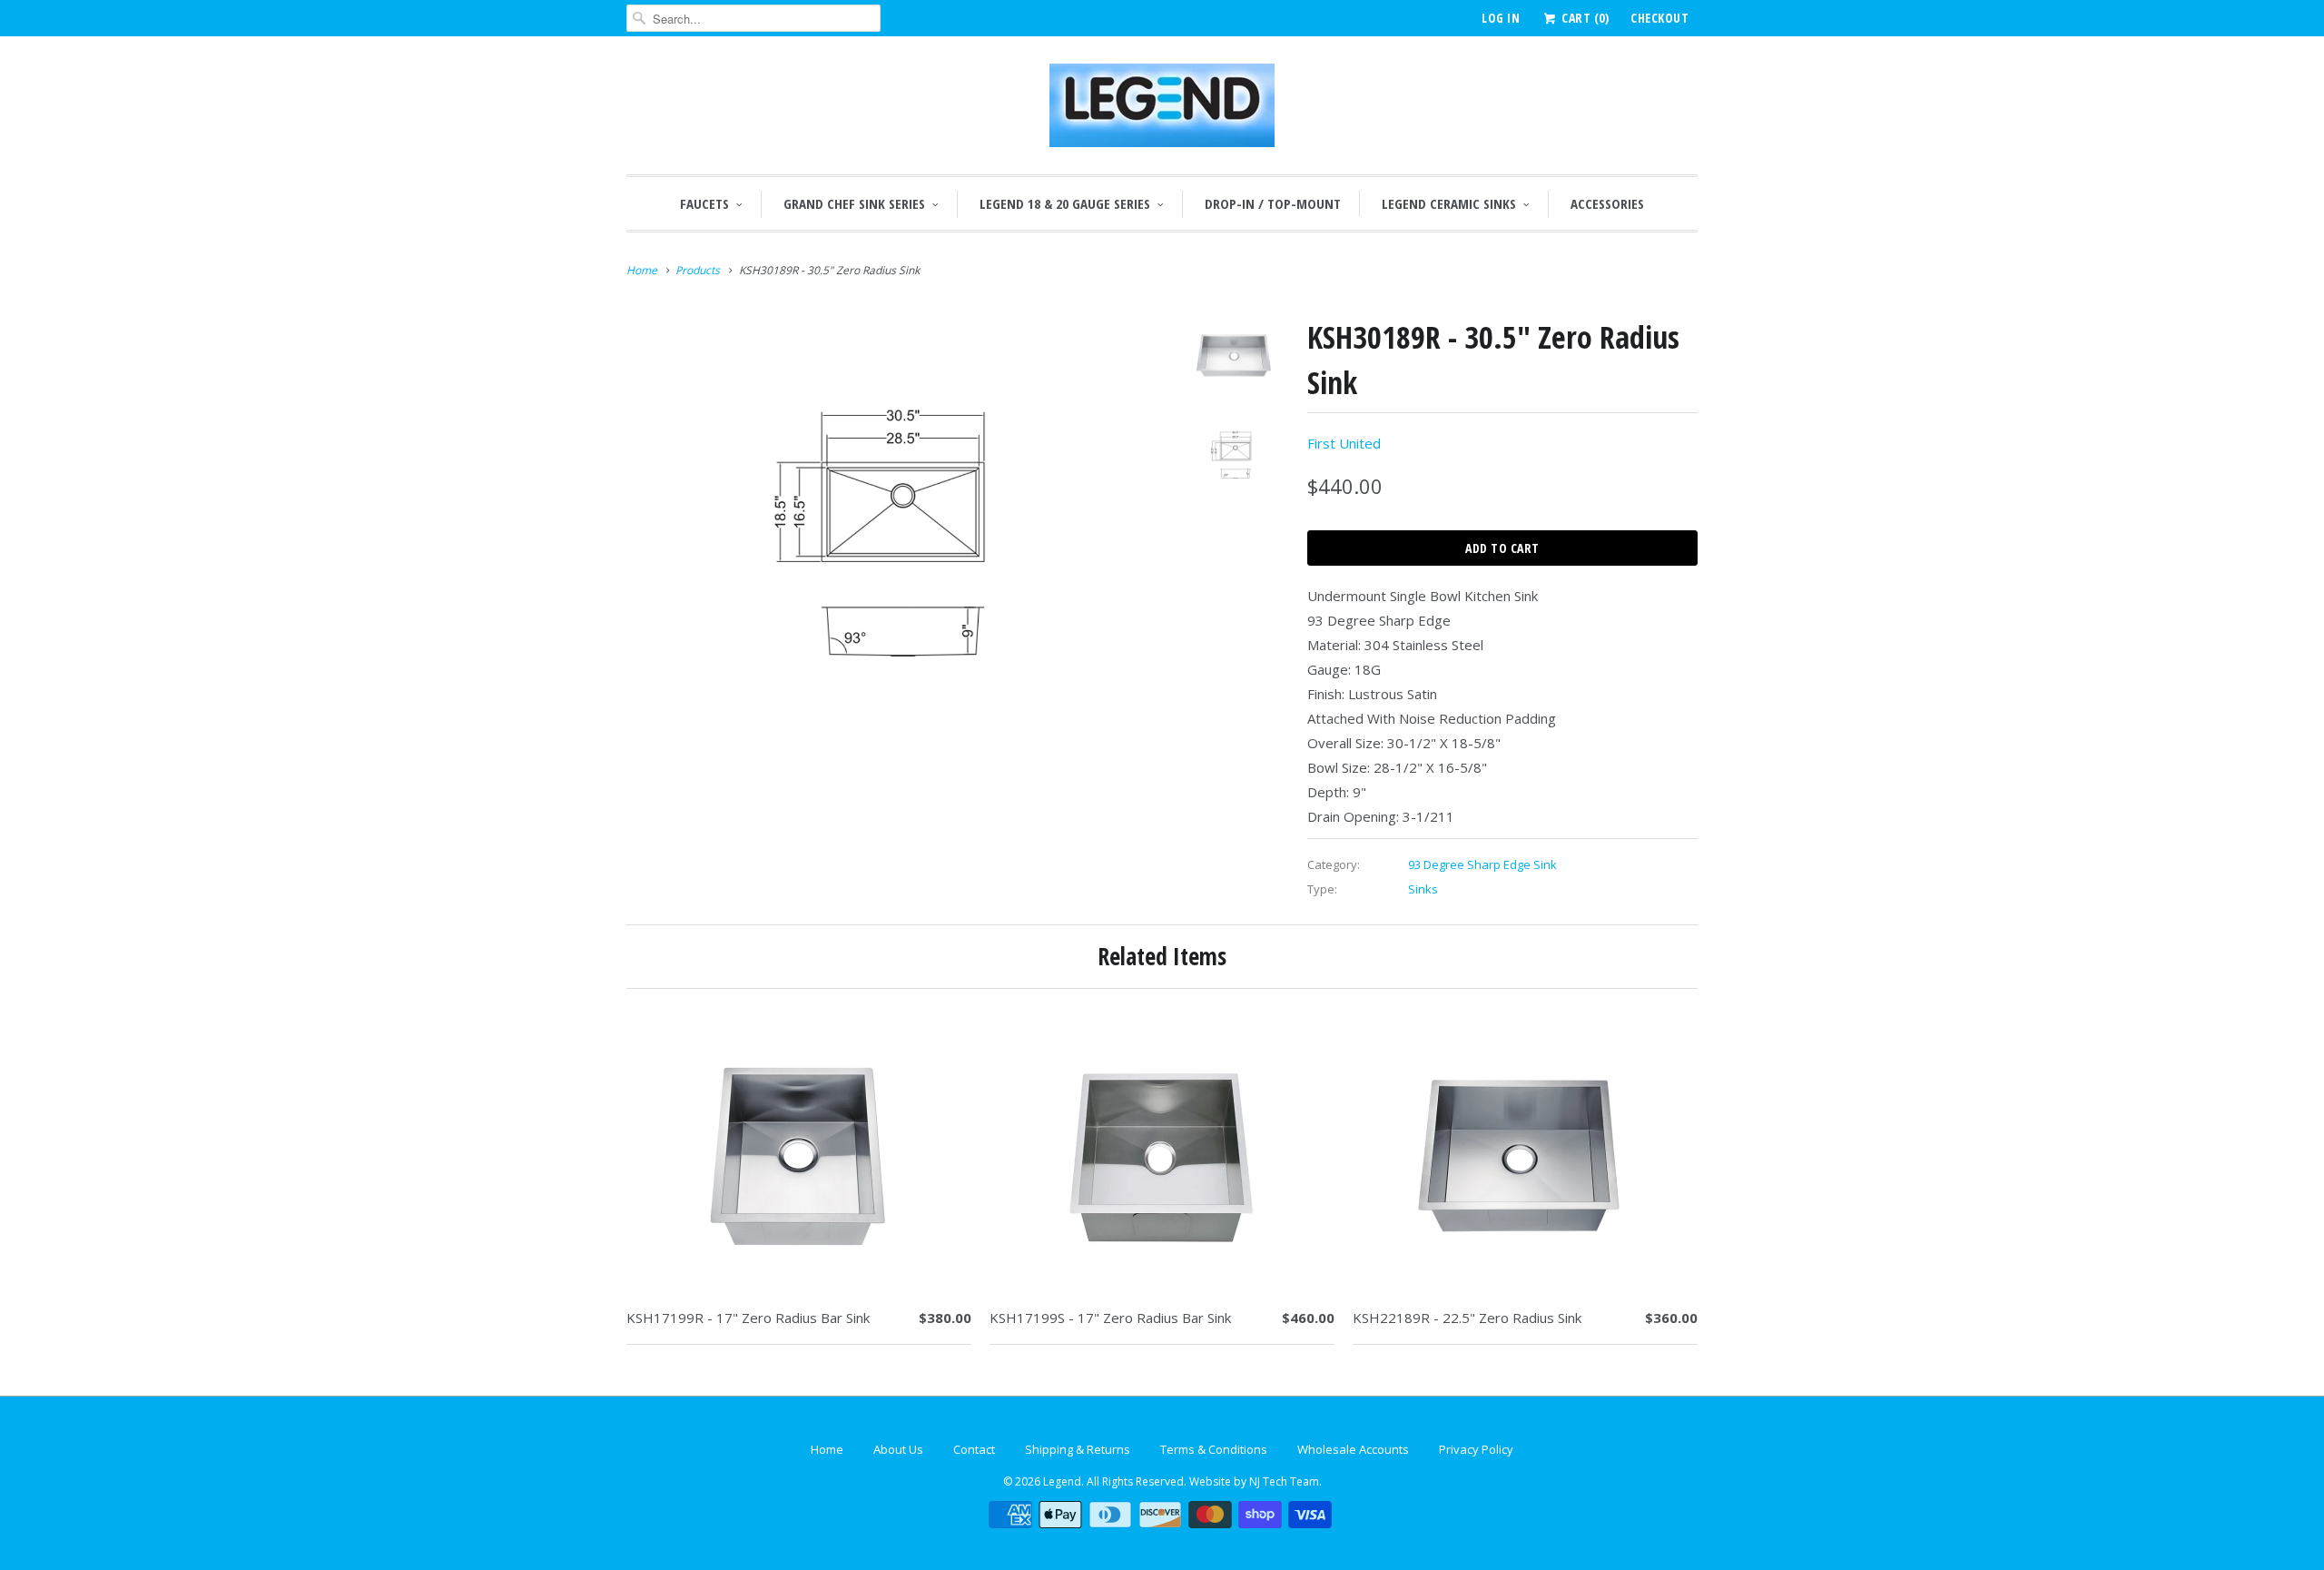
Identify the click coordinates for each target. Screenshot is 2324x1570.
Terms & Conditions (1214, 1449)
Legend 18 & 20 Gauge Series (1065, 203)
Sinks (1423, 889)
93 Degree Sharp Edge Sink (1482, 864)
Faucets (704, 203)
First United (1344, 443)
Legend (1062, 1481)
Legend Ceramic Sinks (1449, 203)
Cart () (1584, 18)
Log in (1501, 18)
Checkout (1659, 18)
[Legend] (1162, 110)
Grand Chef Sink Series (854, 203)
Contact (974, 1449)
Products (698, 270)
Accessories (1607, 203)
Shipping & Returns (1078, 1449)
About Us (898, 1449)
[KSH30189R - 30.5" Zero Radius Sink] (891, 526)
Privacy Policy (1476, 1449)
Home (827, 1449)
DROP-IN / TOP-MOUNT (1273, 203)
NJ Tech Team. (1285, 1481)
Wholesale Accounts (1353, 1449)
